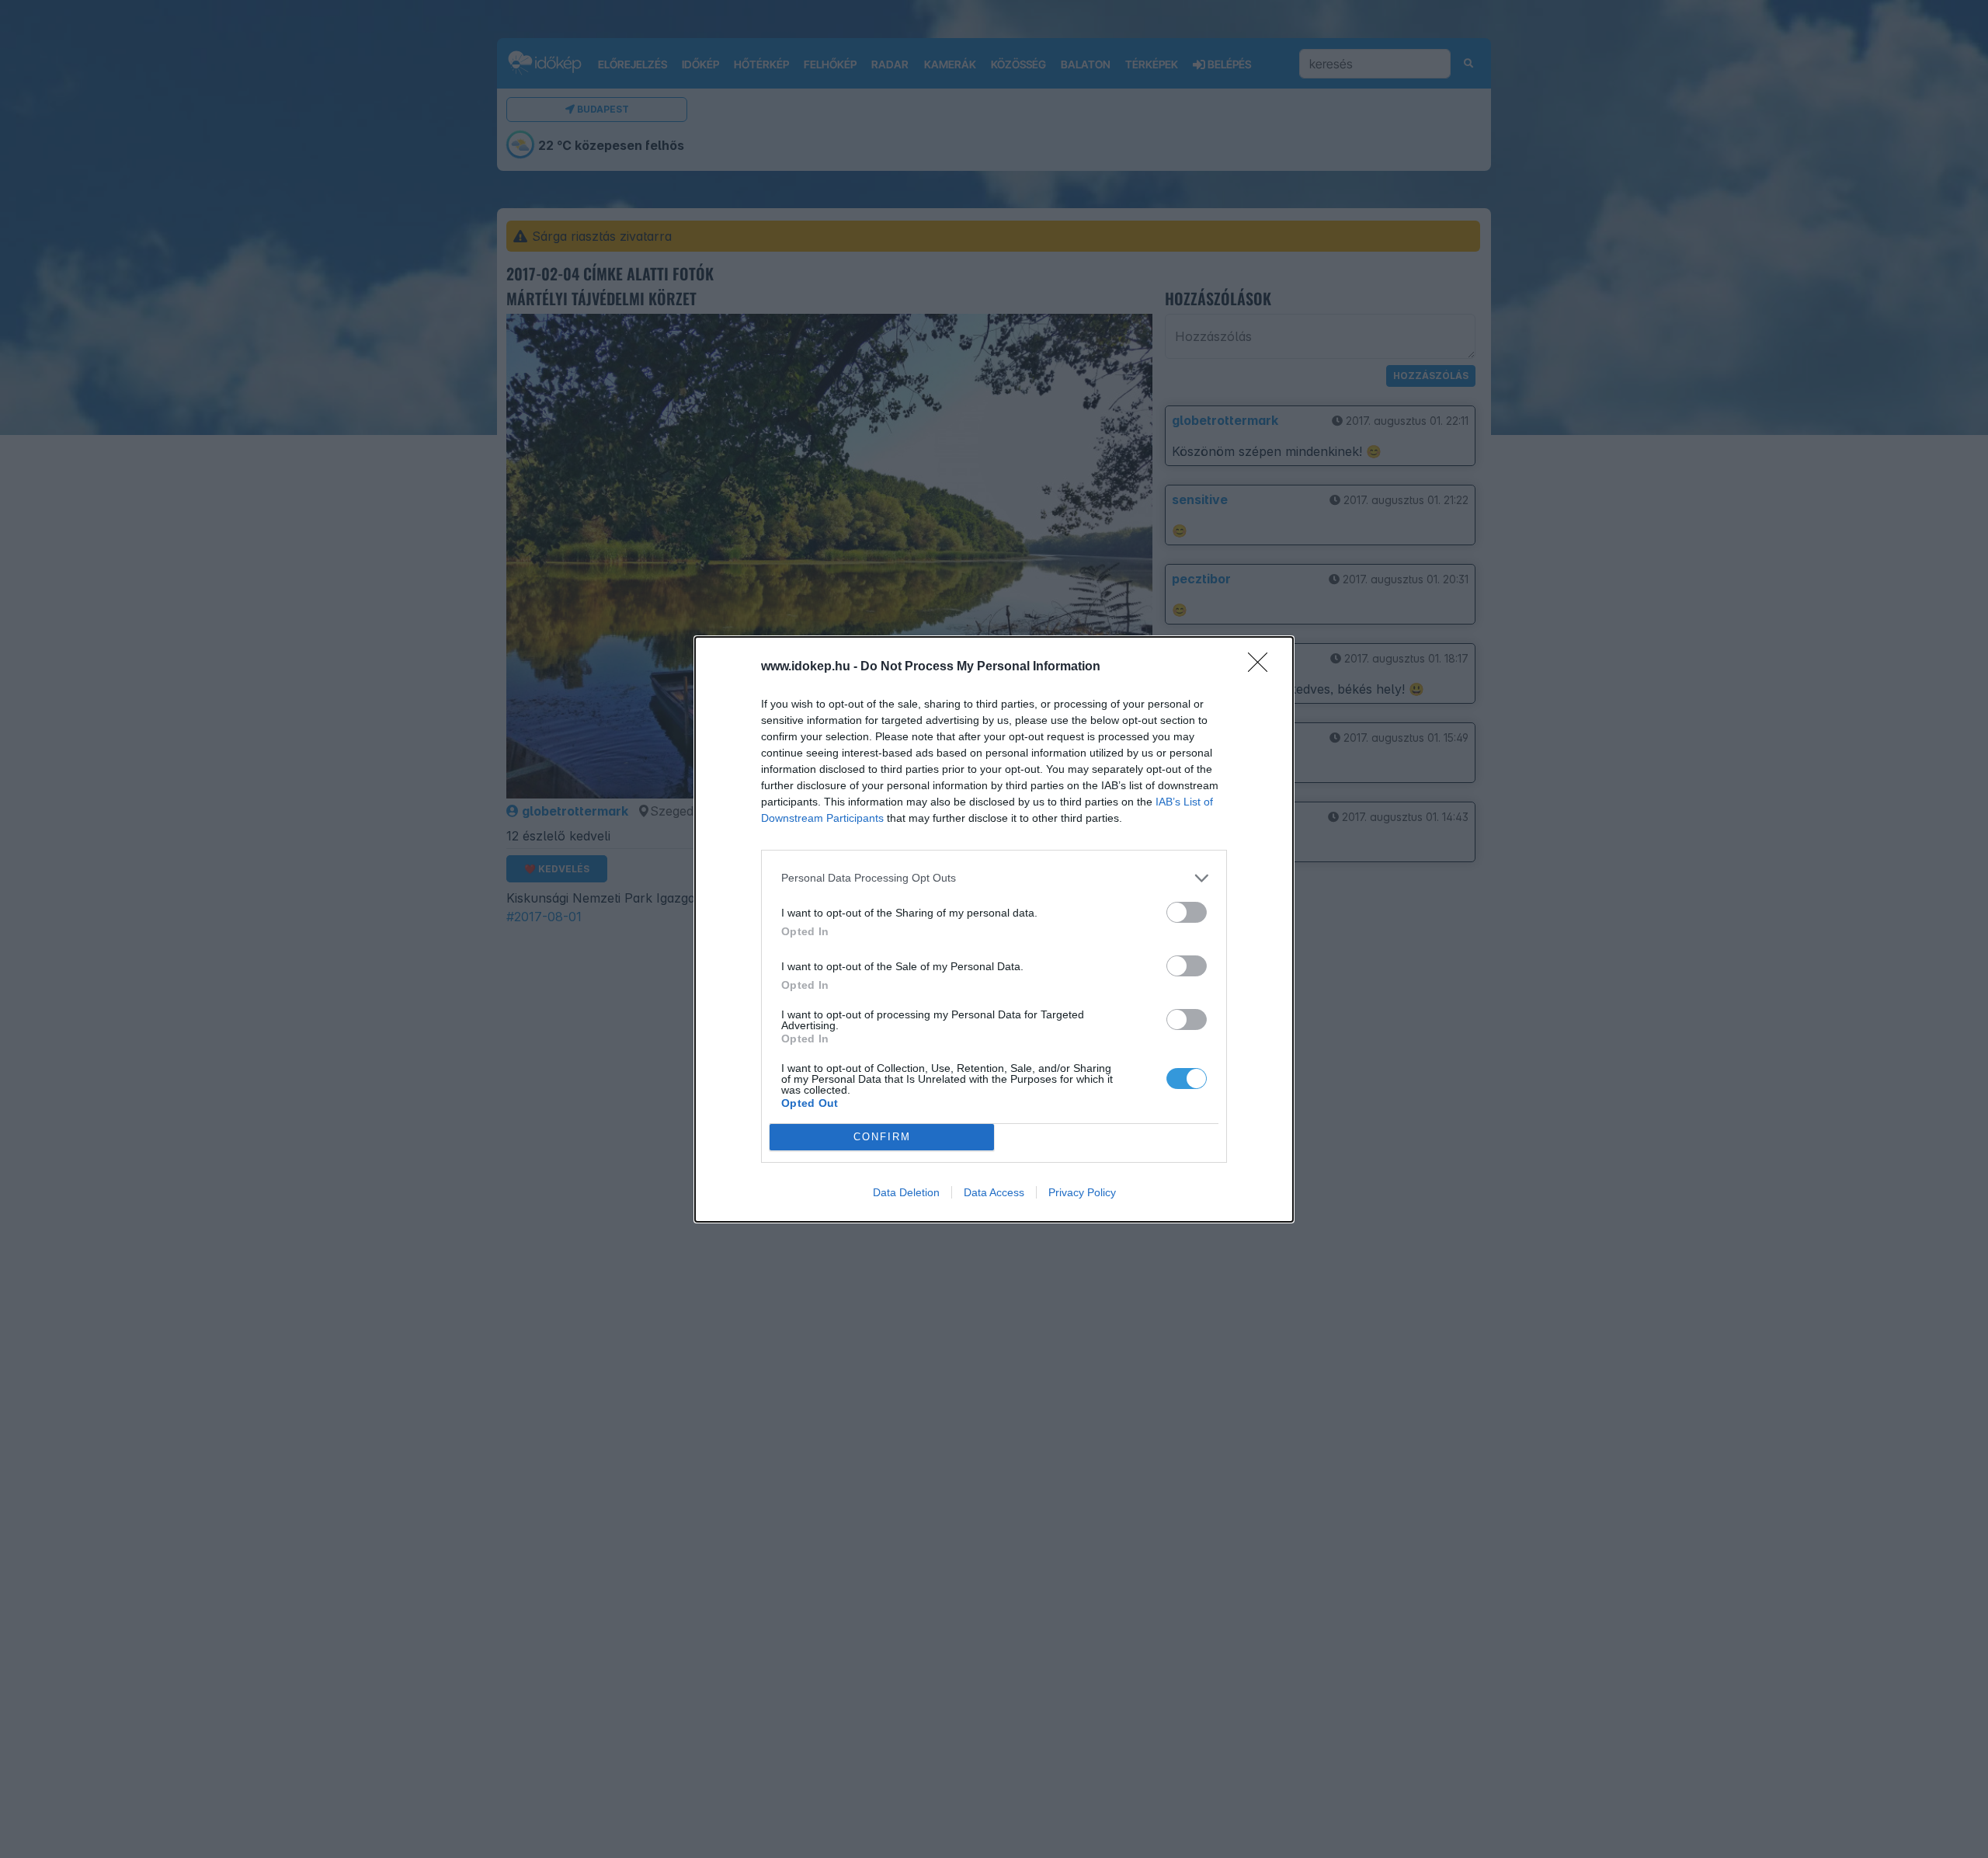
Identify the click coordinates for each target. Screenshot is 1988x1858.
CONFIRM (882, 1137)
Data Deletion (906, 1192)
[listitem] (994, 878)
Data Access (994, 1192)
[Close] (1263, 667)
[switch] (1187, 912)
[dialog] (994, 929)
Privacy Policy (1082, 1192)
